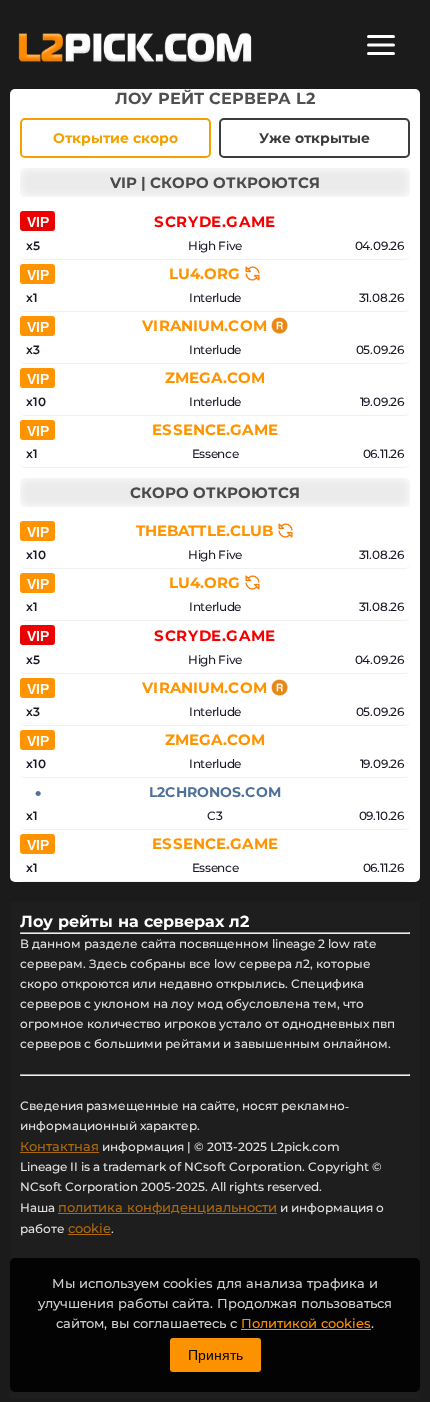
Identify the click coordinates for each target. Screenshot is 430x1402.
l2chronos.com (215, 792)
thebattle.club (205, 531)
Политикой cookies (306, 1323)
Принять (215, 1355)
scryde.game (215, 221)
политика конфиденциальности (167, 1207)
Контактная (59, 1146)
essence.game (215, 430)
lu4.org (205, 274)
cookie (89, 1228)
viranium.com (204, 326)
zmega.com (215, 378)
